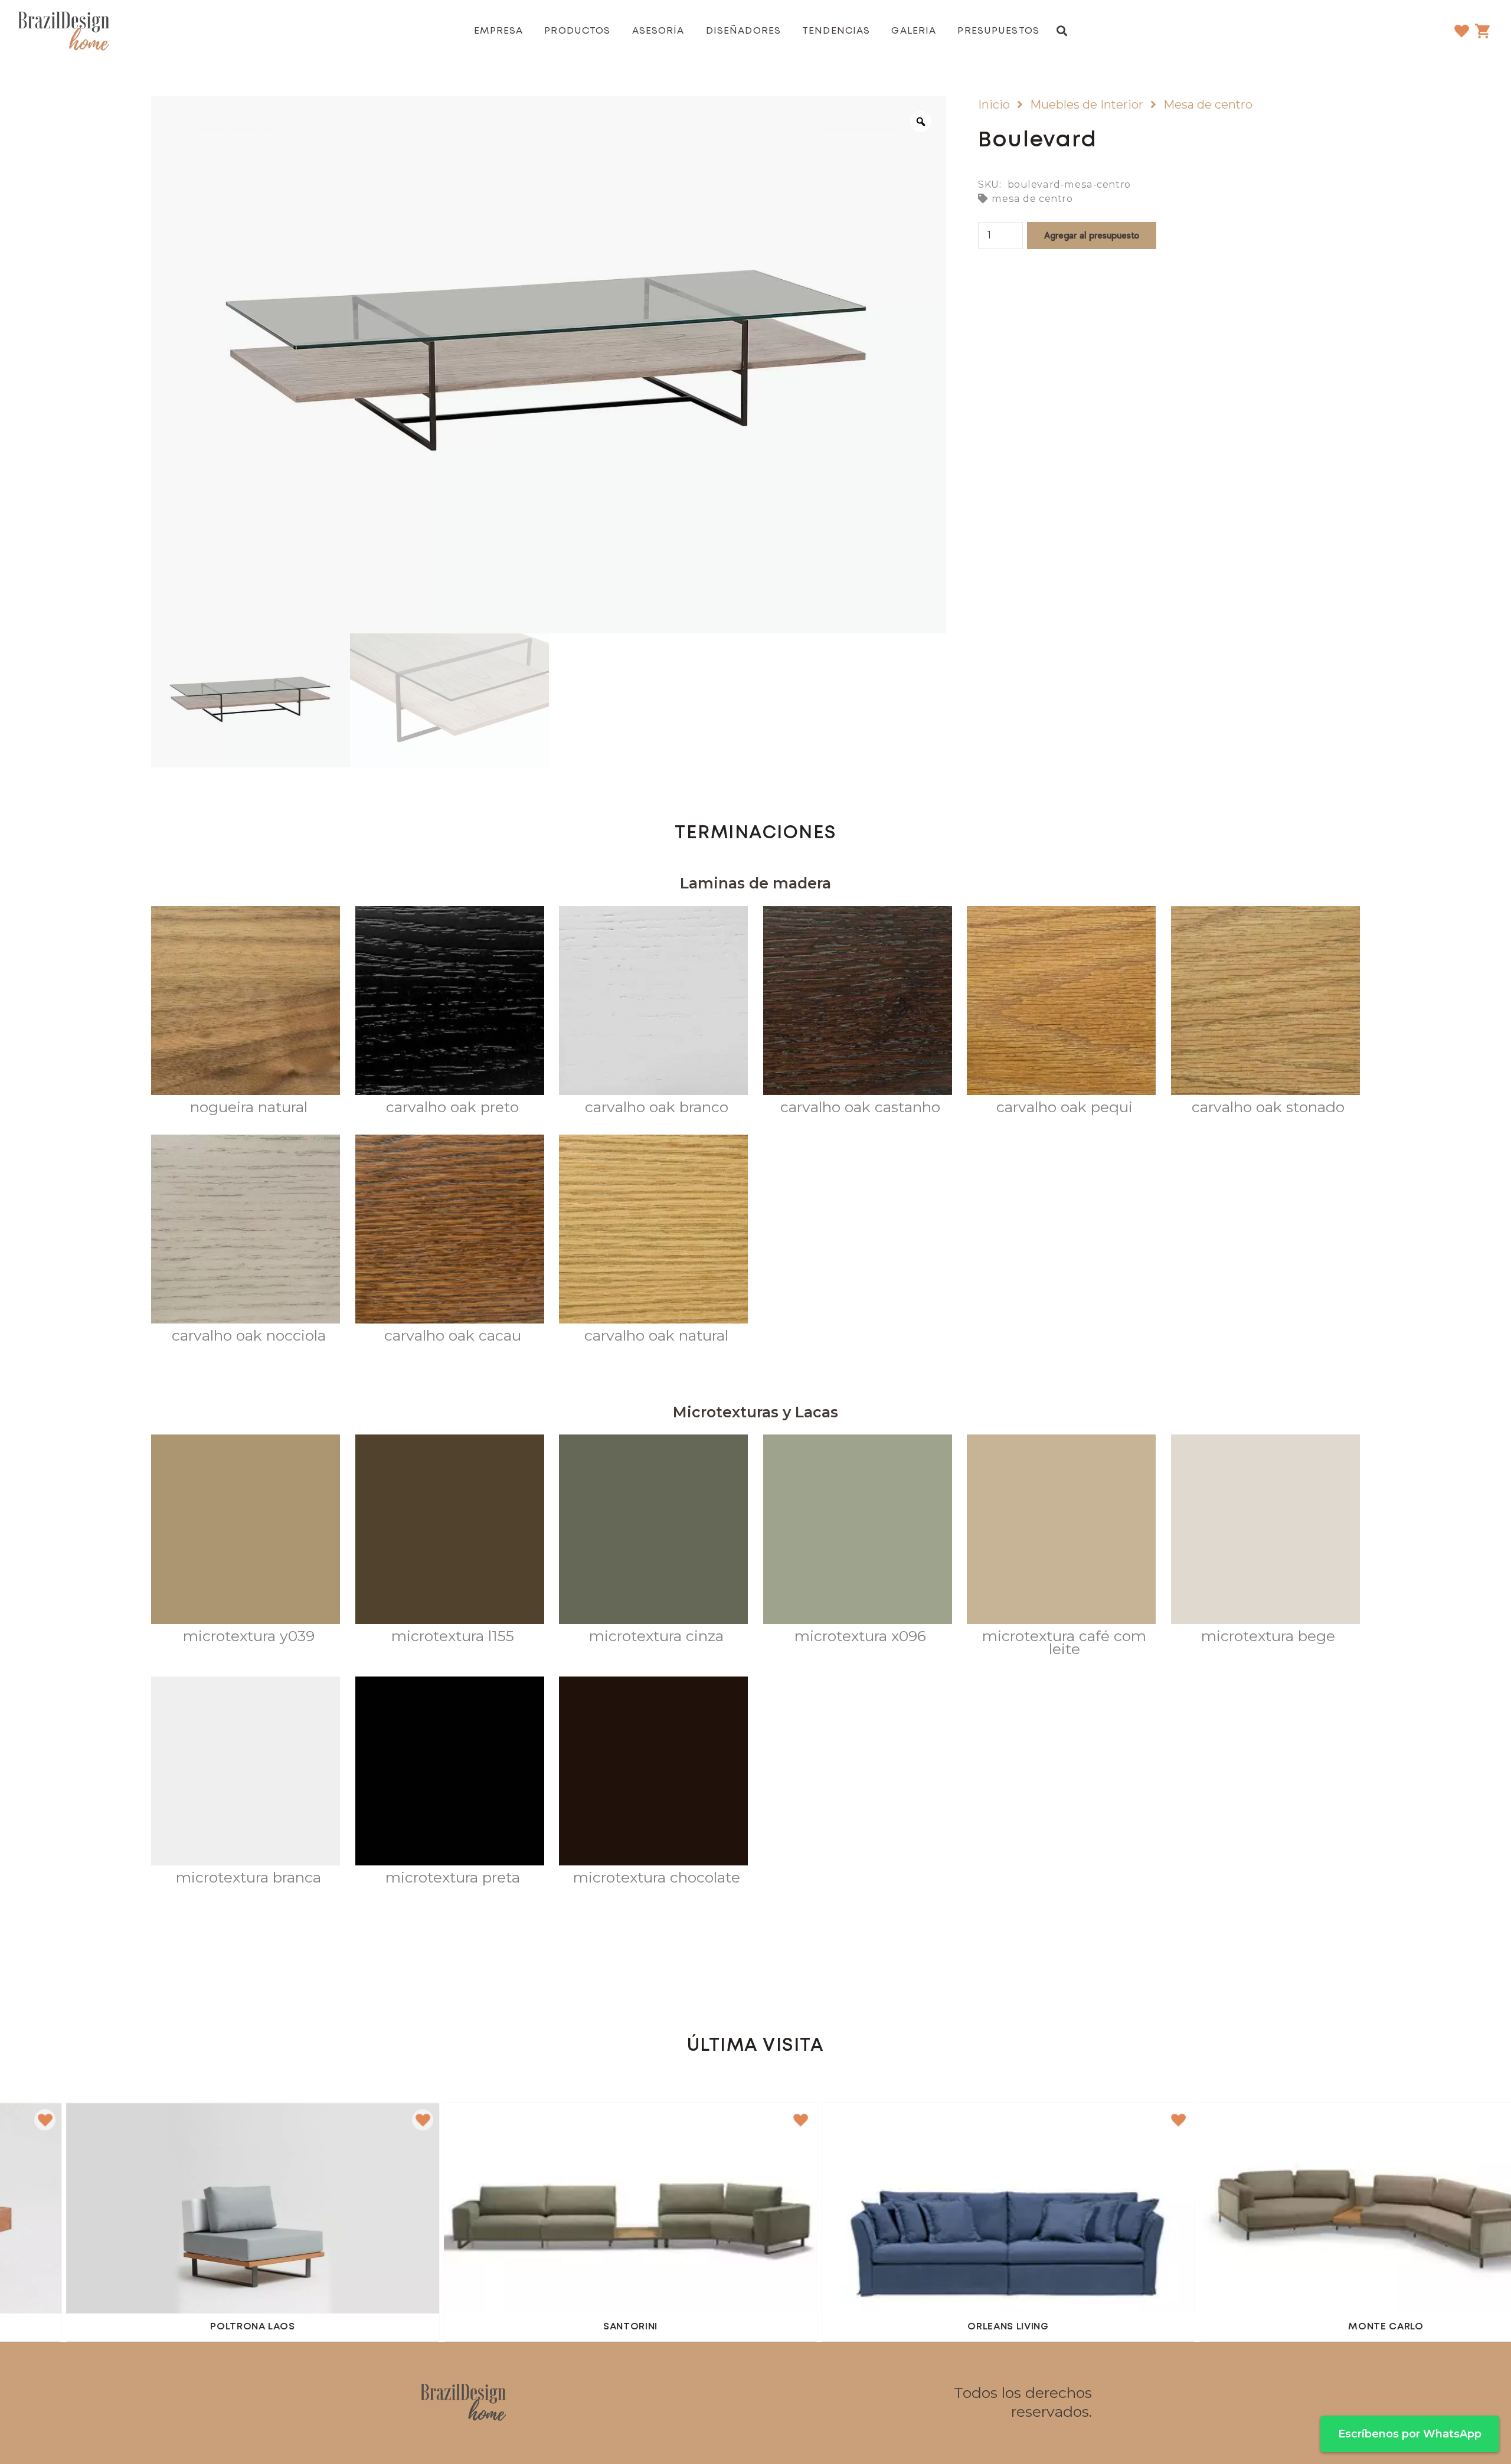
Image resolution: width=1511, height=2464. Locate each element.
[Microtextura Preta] (450, 1783)
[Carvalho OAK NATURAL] (653, 1241)
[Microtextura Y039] (246, 1541)
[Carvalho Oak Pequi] (1061, 1013)
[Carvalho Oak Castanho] (858, 1013)
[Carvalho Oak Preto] (450, 1013)
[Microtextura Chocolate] (653, 1783)
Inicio (994, 104)
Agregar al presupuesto (1092, 235)
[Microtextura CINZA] (653, 1541)
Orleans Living (807, 2327)
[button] (1062, 31)
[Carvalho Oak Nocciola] (246, 1241)
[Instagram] (740, 2403)
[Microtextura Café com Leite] (1061, 1548)
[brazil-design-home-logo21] (64, 31)
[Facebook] (708, 2403)
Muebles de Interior (1087, 104)
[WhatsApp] (803, 2403)
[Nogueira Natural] (246, 1013)
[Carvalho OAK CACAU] (450, 1241)
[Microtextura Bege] (1265, 1541)
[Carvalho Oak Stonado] (1265, 1013)
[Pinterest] (771, 2403)
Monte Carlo (1185, 2327)
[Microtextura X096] (858, 1541)
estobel (272, 2128)
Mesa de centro (1208, 104)
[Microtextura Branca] (246, 1783)
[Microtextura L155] (450, 1541)
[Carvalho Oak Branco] (653, 1013)
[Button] (429, 2217)
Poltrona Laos (51, 2327)
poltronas (322, 2128)
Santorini (429, 2327)
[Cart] (1482, 31)
